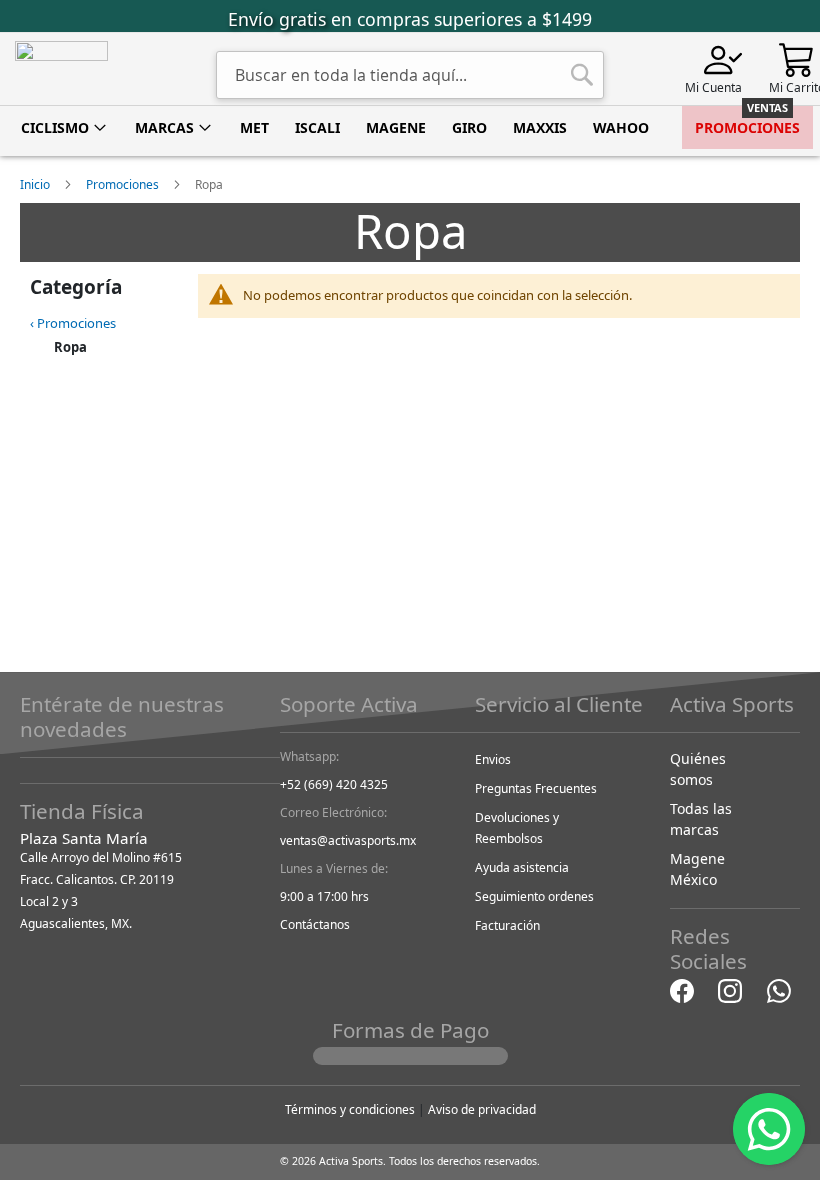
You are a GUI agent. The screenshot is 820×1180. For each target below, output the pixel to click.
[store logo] (61, 66)
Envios (493, 759)
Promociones (124, 184)
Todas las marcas (701, 819)
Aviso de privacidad (482, 1109)
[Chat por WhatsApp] (779, 989)
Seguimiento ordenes (534, 896)
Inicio (36, 184)
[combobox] (410, 75)
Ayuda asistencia (522, 867)
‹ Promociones (73, 323)
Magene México (697, 869)
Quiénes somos (698, 769)
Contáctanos (315, 924)
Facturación (507, 925)
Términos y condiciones (350, 1109)
